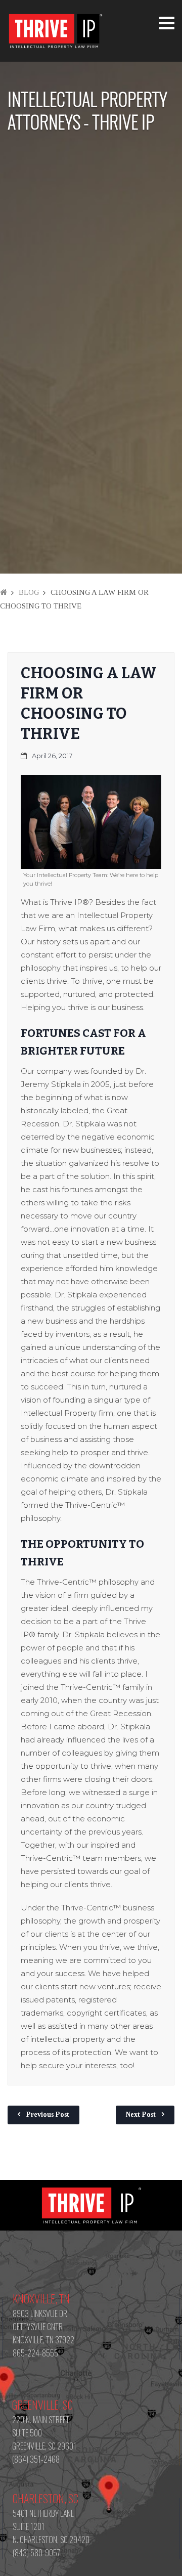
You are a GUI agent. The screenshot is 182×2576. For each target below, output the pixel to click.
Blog (29, 592)
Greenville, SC (42, 2405)
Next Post (141, 2114)
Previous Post (48, 2114)
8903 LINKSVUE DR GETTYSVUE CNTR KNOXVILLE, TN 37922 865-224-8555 (43, 2333)
